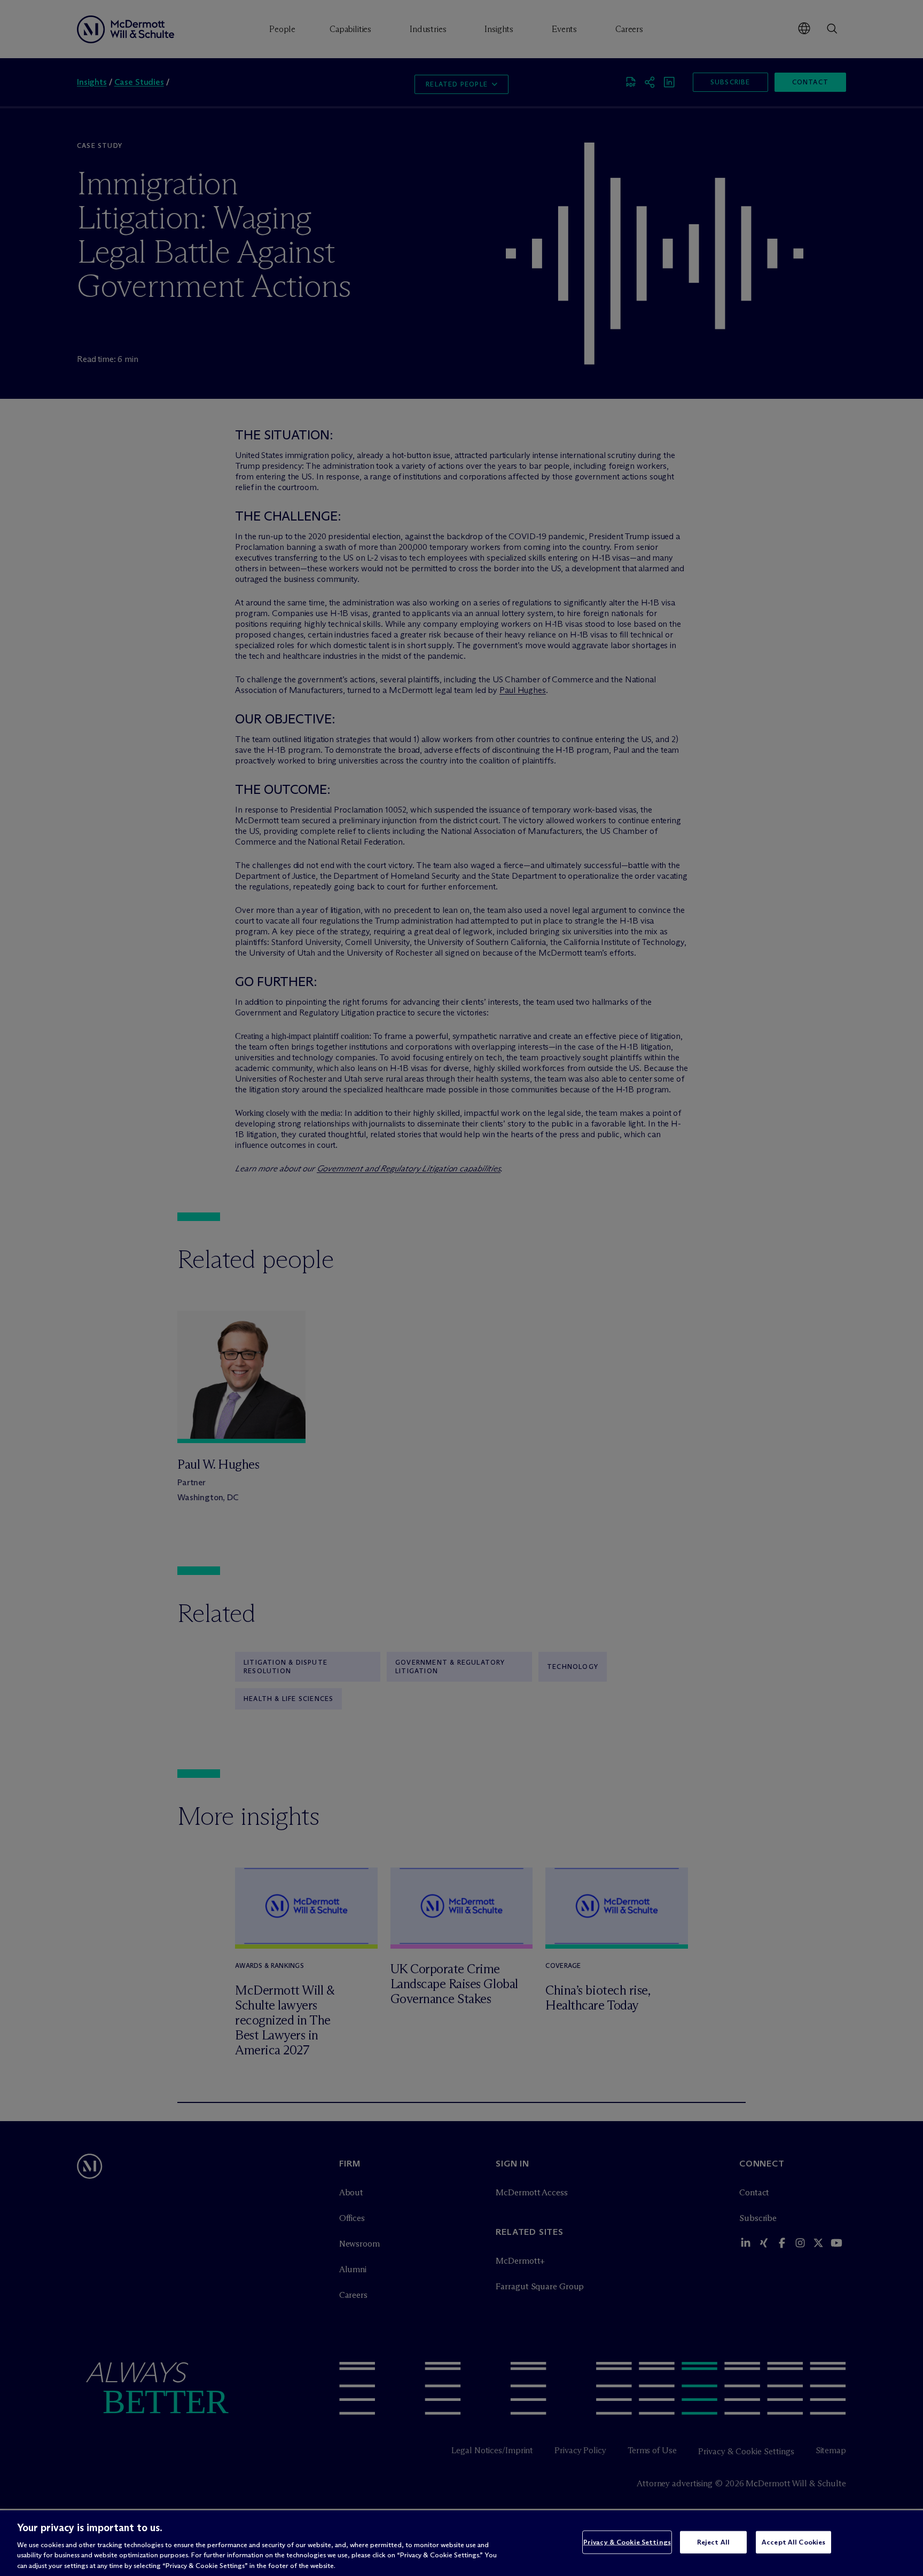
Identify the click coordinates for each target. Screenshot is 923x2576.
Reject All (713, 2542)
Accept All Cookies (793, 2542)
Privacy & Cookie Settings (627, 2542)
